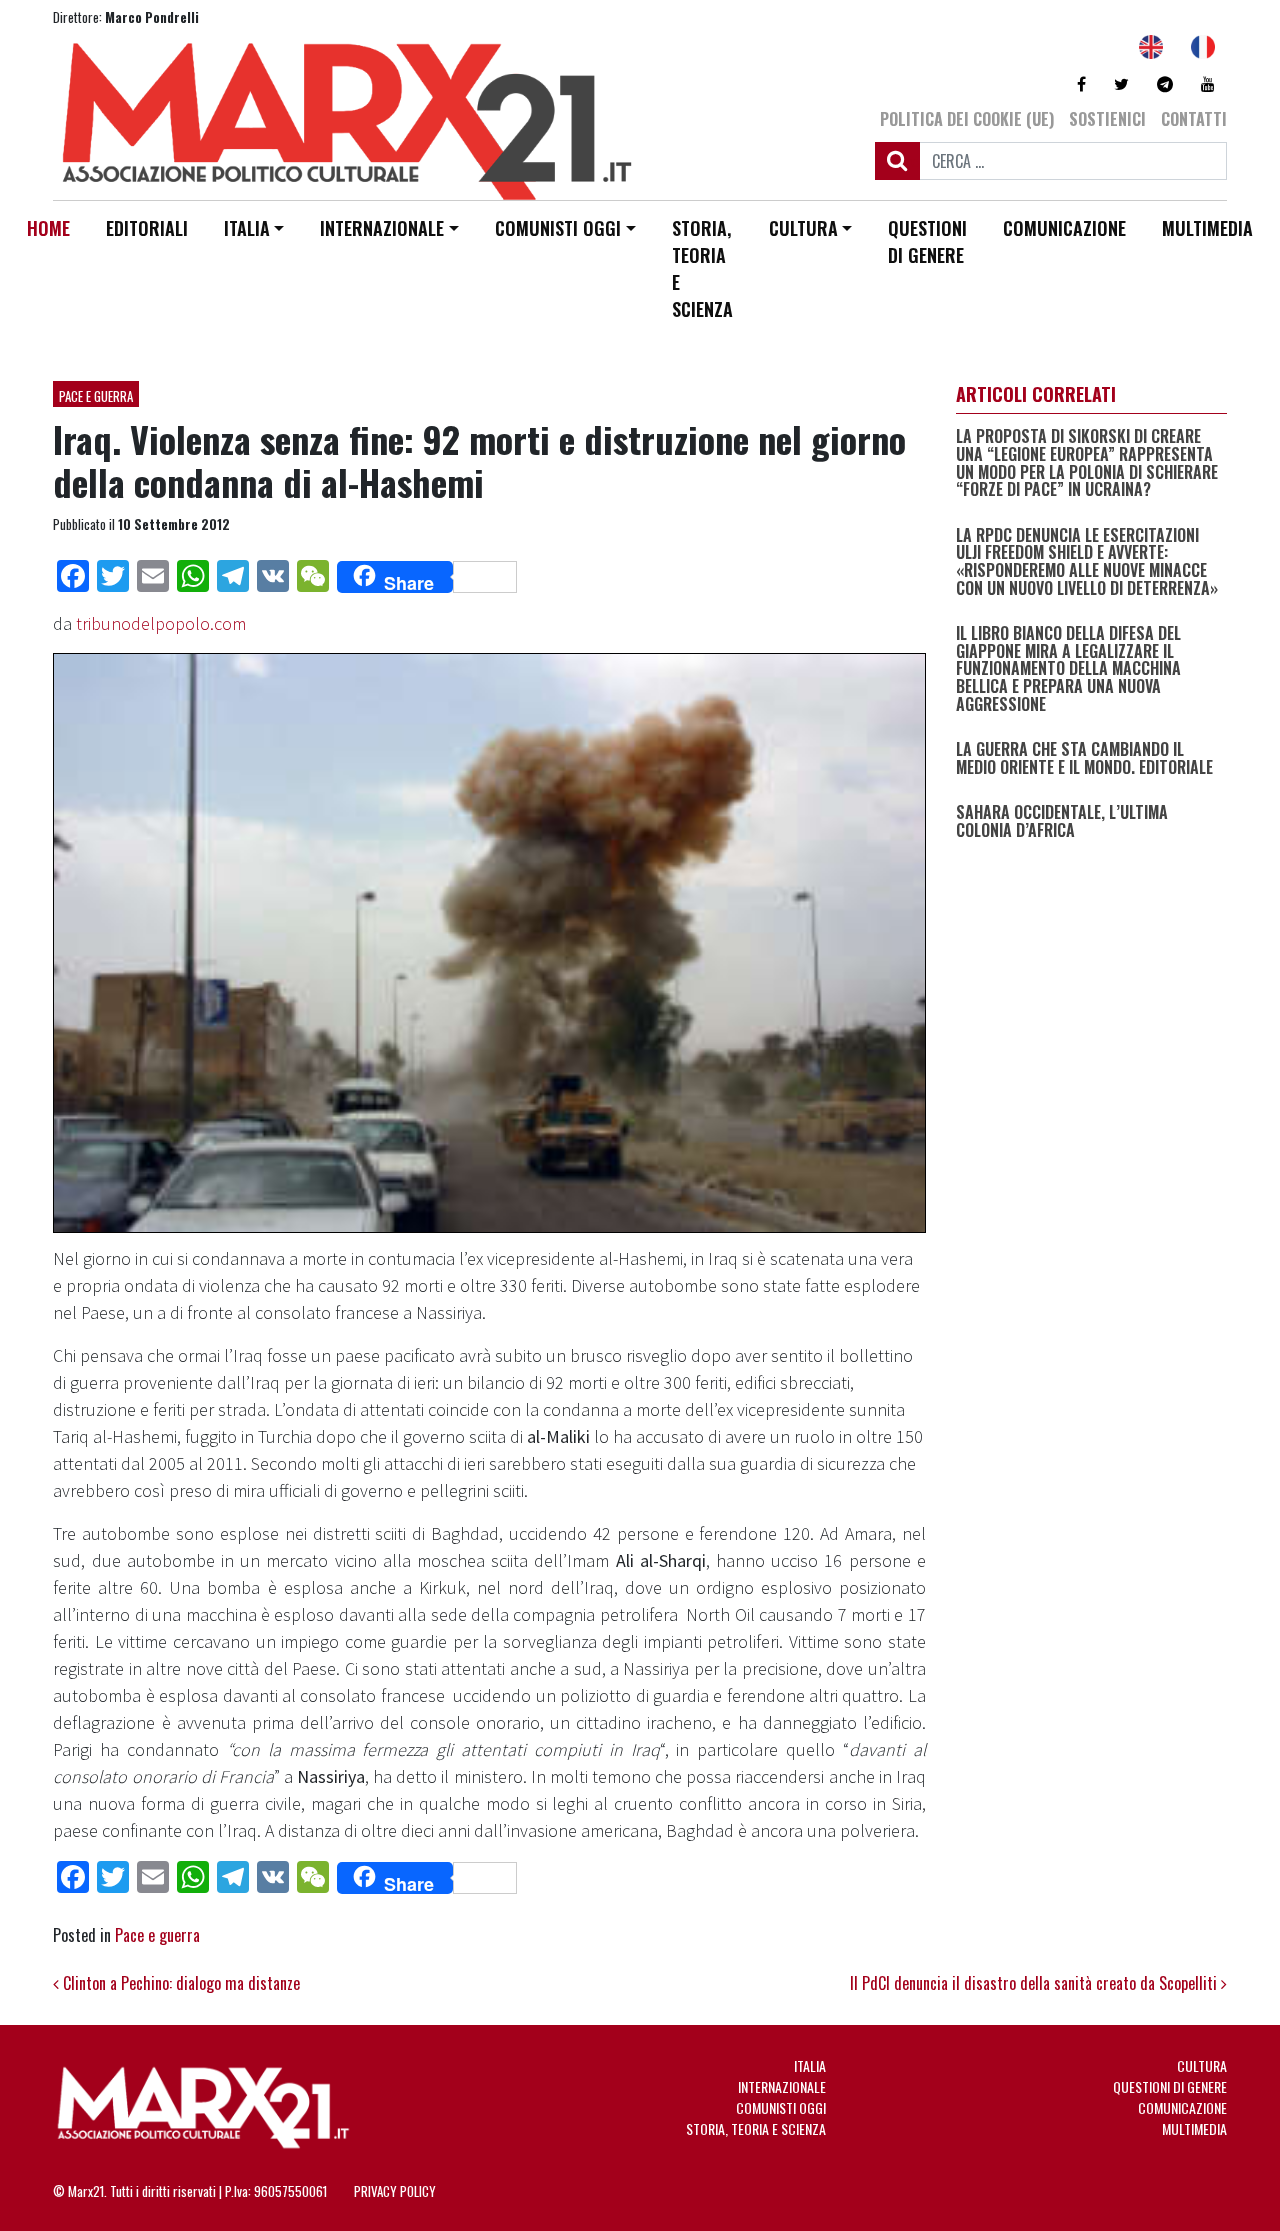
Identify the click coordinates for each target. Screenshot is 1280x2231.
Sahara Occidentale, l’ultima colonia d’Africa (1062, 821)
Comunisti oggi (558, 228)
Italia (247, 228)
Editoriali (147, 228)
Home (48, 228)
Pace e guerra (96, 396)
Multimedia (1207, 228)
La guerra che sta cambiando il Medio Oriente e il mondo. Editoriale (1084, 758)
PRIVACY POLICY (395, 2191)
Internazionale (382, 228)
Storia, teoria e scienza (702, 268)
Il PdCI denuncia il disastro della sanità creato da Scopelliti (1035, 1983)
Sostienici (1107, 119)
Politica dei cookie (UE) (967, 119)
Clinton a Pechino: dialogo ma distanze (179, 1983)
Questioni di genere (927, 241)
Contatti (1194, 119)
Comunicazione (1064, 228)
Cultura (803, 228)
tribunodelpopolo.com (161, 623)
